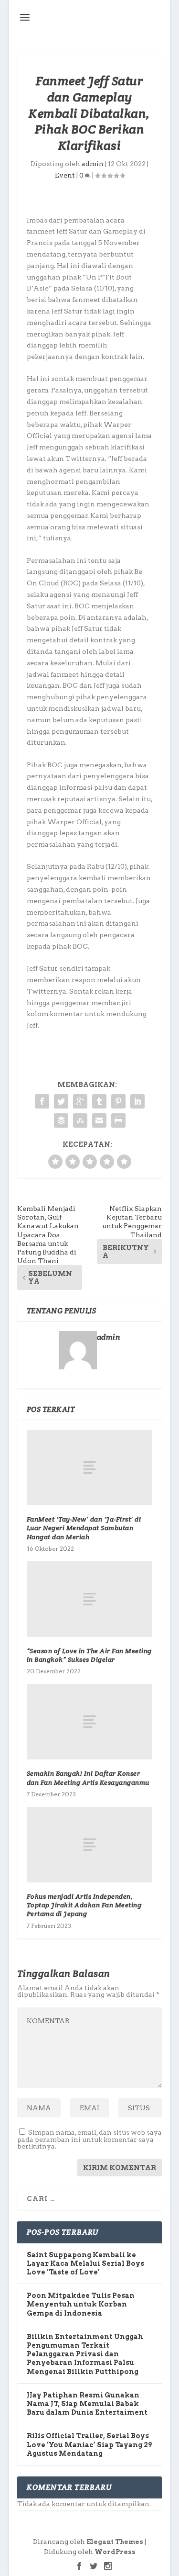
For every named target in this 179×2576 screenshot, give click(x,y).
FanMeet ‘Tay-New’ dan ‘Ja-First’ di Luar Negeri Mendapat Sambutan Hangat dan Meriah (84, 1528)
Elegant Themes (115, 2542)
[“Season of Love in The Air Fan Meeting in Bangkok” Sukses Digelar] (90, 1599)
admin (93, 164)
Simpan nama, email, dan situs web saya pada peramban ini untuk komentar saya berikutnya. (89, 2139)
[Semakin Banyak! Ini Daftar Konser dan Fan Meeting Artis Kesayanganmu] (90, 1722)
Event (65, 175)
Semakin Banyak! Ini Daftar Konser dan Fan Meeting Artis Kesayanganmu (88, 1778)
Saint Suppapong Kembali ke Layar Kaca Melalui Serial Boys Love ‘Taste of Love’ (85, 2263)
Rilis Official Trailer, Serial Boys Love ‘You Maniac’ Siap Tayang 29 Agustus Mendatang (89, 2444)
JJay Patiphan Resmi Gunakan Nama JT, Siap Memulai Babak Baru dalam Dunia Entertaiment (87, 2404)
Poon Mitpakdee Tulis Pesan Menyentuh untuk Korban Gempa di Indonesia (81, 2304)
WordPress (115, 2552)
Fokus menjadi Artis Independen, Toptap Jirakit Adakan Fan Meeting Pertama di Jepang (84, 1905)
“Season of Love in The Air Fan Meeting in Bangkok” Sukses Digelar (89, 1655)
